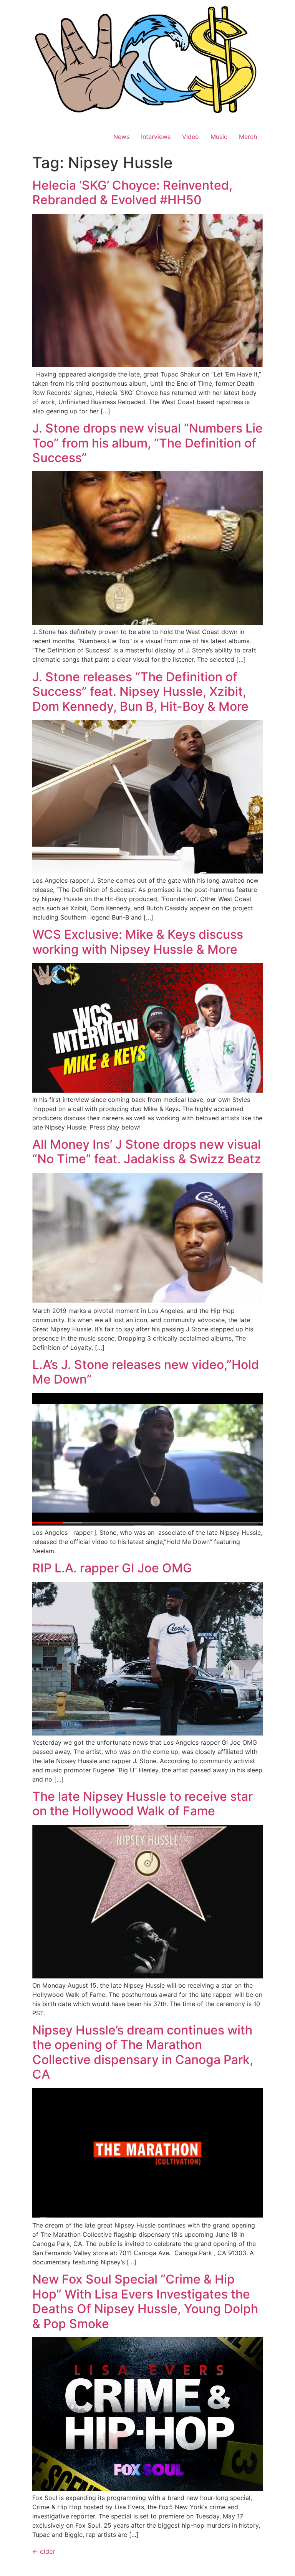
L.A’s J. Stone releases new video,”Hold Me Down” (146, 1372)
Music (219, 137)
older (44, 2551)
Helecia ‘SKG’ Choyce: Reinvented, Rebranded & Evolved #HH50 (132, 192)
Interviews (156, 137)
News (121, 137)
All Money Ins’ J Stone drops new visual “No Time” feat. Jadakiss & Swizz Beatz (147, 1152)
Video (191, 137)
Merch (248, 137)
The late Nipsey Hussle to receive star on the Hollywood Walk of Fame (143, 1804)
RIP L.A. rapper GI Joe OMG (112, 1568)
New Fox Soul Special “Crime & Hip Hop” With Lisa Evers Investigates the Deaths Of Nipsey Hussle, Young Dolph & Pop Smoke (145, 2301)
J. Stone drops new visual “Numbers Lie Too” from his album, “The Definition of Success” (147, 443)
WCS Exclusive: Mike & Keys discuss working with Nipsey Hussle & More (138, 942)
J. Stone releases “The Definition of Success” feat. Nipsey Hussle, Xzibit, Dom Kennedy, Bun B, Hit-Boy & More (140, 692)
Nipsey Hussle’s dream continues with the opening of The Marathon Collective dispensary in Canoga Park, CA (143, 2052)
